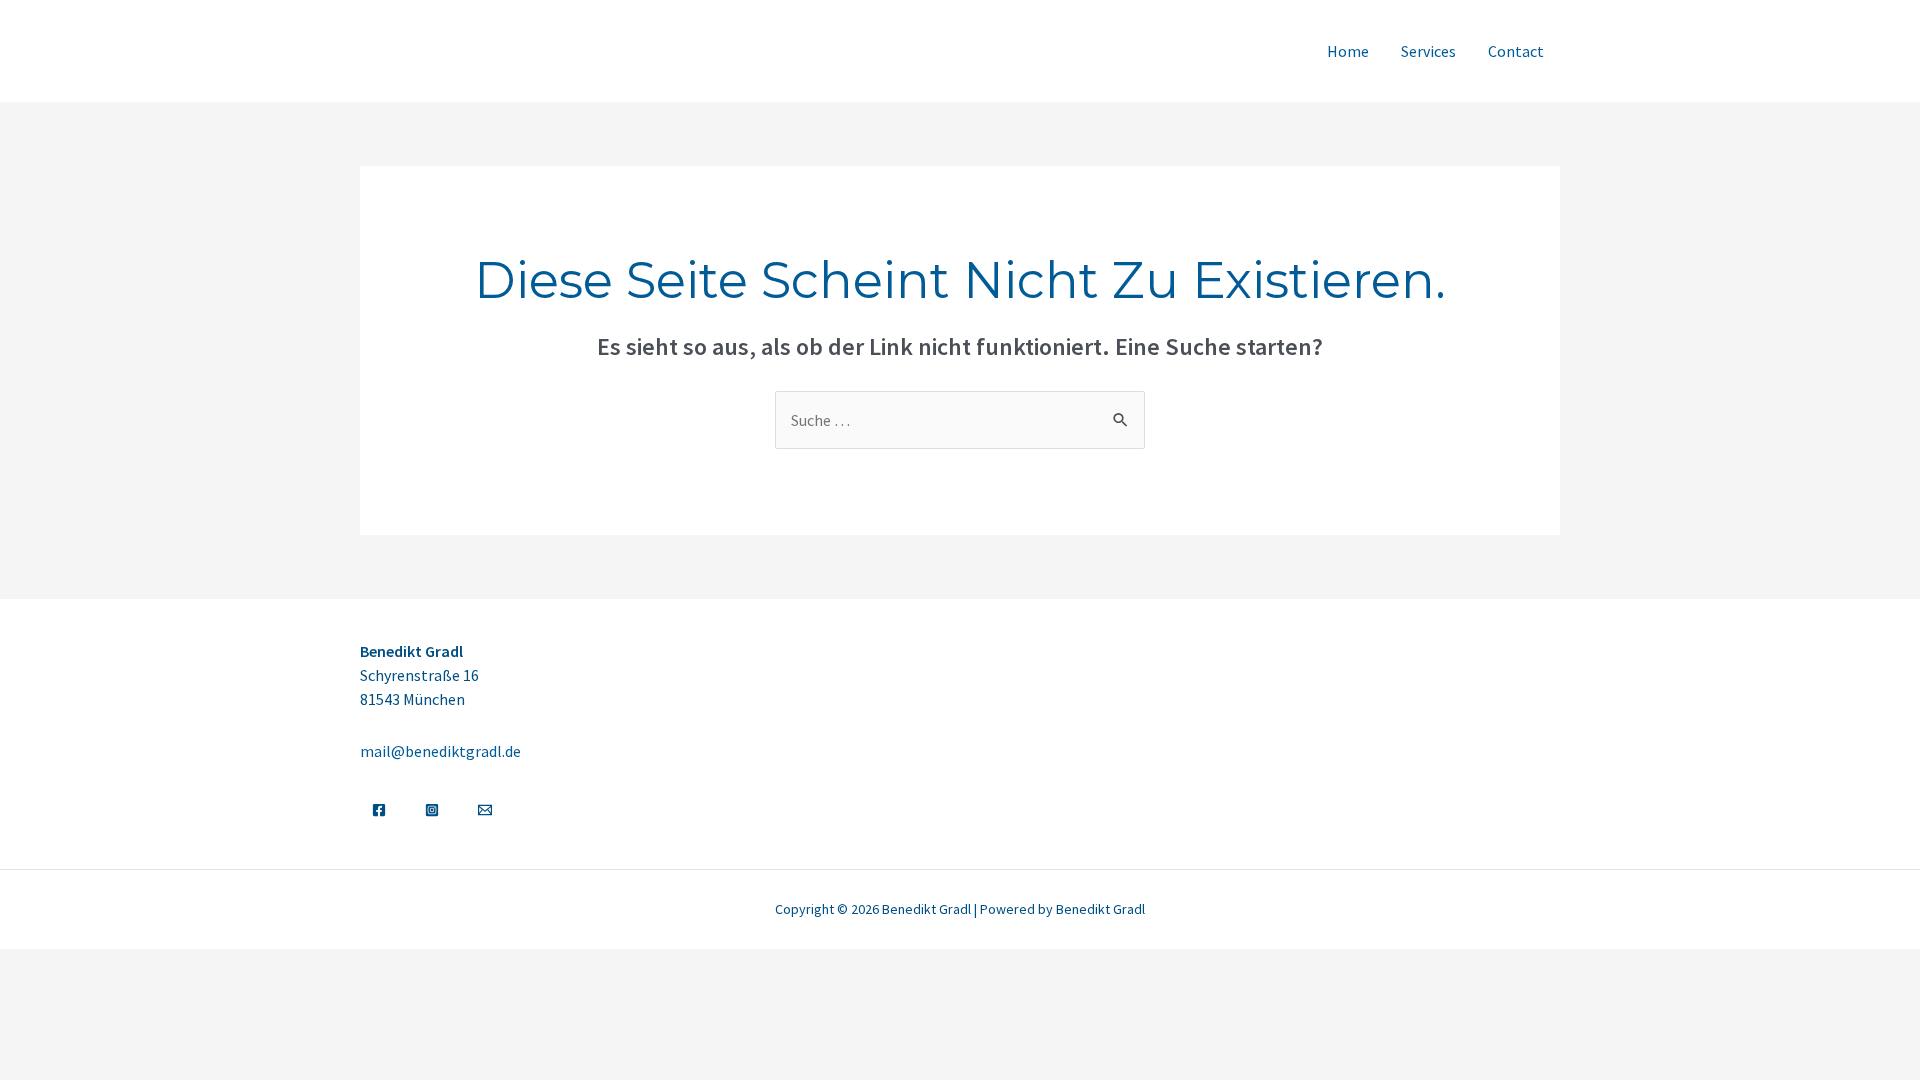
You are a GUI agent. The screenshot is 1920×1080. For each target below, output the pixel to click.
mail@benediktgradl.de (440, 751)
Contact (1516, 51)
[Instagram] (432, 810)
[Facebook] (379, 810)
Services (1428, 51)
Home (1348, 51)
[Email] (485, 810)
